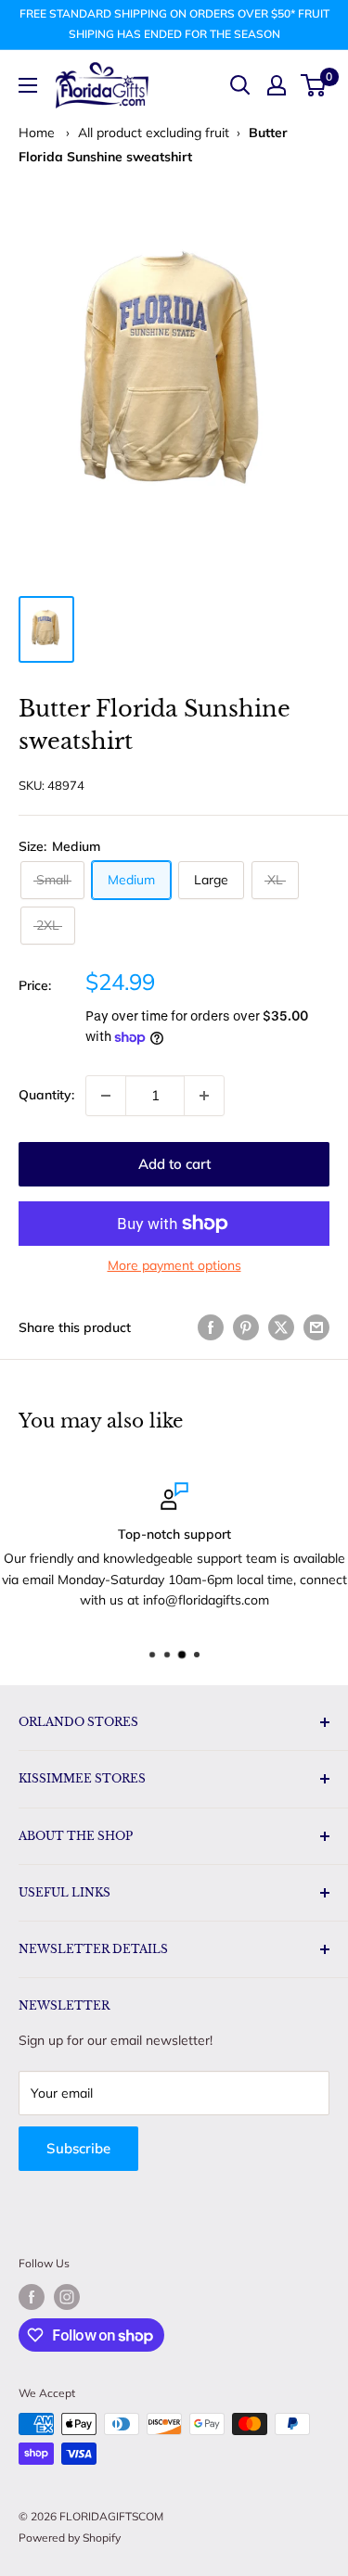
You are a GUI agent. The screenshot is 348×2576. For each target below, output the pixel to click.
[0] (314, 85)
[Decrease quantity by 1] (106, 1096)
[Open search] (240, 85)
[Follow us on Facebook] (32, 2297)
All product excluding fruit (154, 133)
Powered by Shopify (70, 2538)
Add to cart (174, 1164)
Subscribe (78, 2148)
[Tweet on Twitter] (281, 1328)
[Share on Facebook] (211, 1328)
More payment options (174, 1265)
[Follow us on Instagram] (67, 2297)
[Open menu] (28, 85)
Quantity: (46, 1095)
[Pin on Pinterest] (246, 1328)
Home (37, 133)
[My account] (277, 85)
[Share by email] (316, 1328)
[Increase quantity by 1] (204, 1096)
